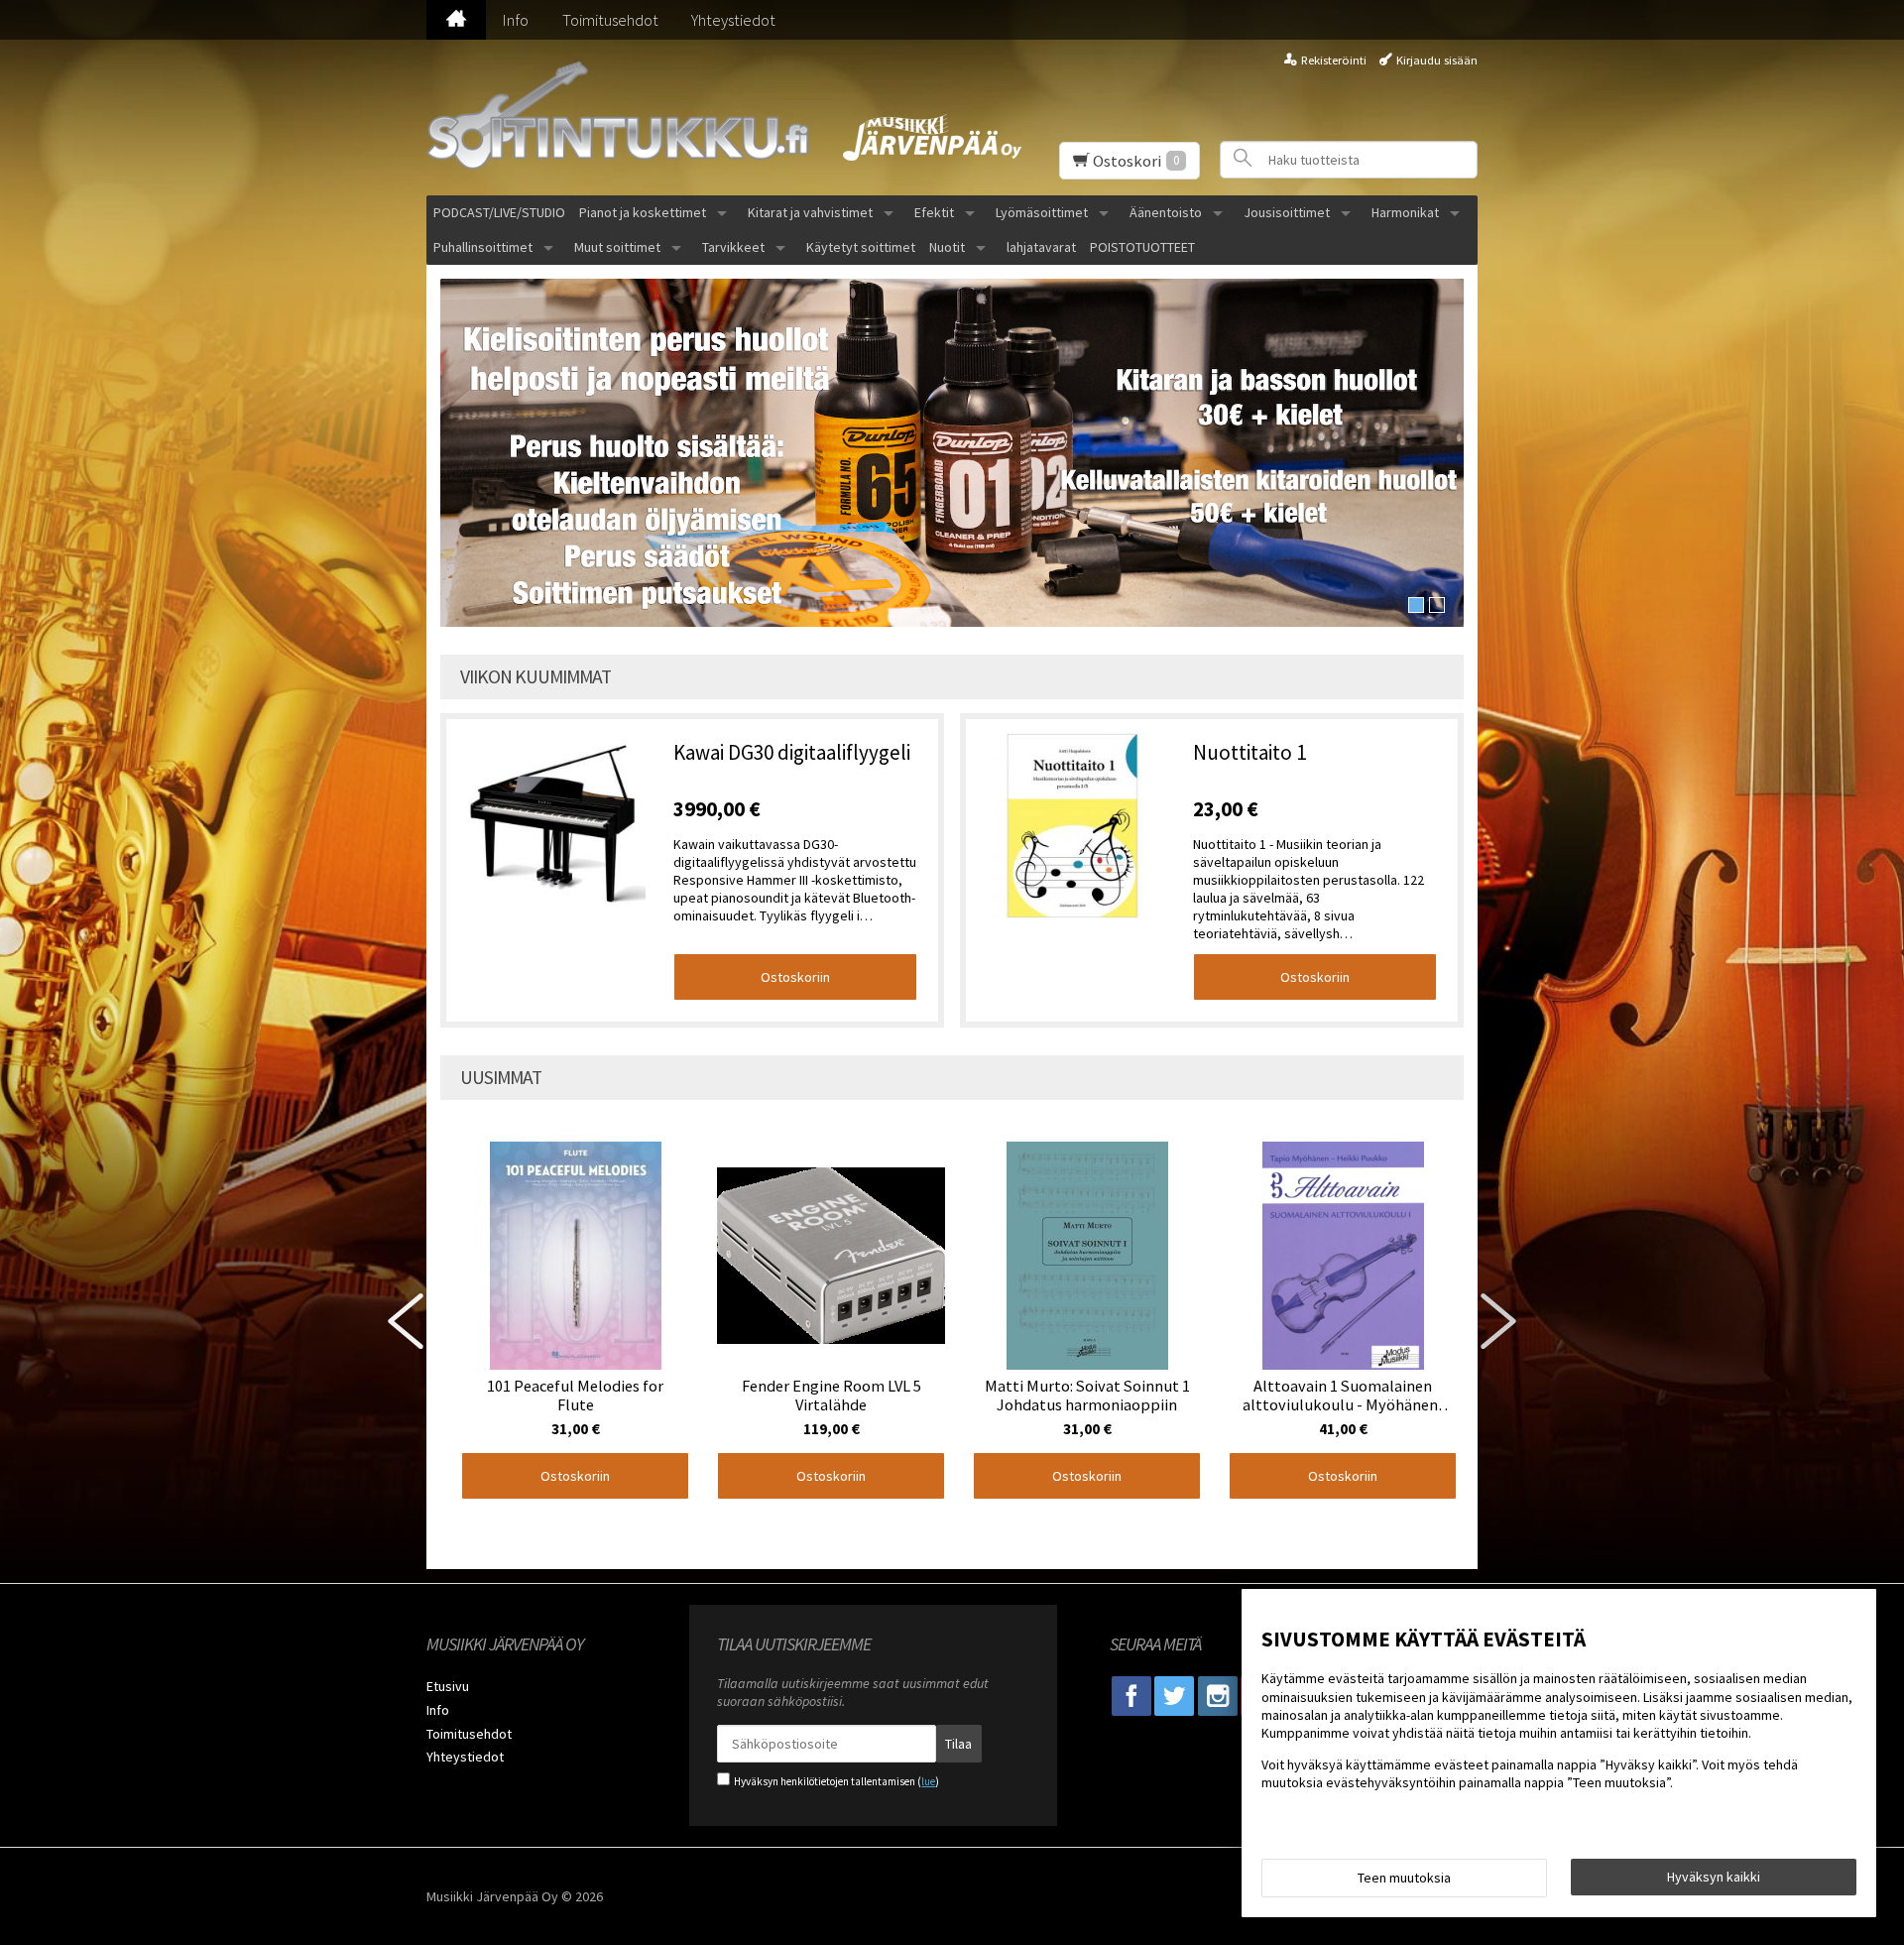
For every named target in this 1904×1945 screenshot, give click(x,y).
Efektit (934, 212)
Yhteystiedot (733, 20)
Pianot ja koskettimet (643, 212)
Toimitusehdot (610, 20)
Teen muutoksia (1404, 1878)
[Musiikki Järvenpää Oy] (625, 118)
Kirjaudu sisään (1437, 60)
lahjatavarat (1041, 247)
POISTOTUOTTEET (1142, 247)
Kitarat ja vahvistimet (810, 212)
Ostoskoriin (795, 977)
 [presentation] (1498, 1321)
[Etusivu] (456, 20)
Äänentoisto (1166, 212)
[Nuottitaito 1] (1072, 828)
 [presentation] (406, 1321)
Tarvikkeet (733, 247)
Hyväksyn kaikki (1714, 1877)
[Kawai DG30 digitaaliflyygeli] (553, 828)
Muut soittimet (617, 247)
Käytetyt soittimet (861, 247)
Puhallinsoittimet (483, 247)
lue (928, 1781)
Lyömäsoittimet (1042, 212)
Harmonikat (1405, 212)
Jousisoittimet (1287, 212)
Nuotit (947, 247)
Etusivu (448, 1686)
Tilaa (958, 1744)
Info (516, 20)
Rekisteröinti (1334, 60)
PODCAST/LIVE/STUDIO (499, 212)
